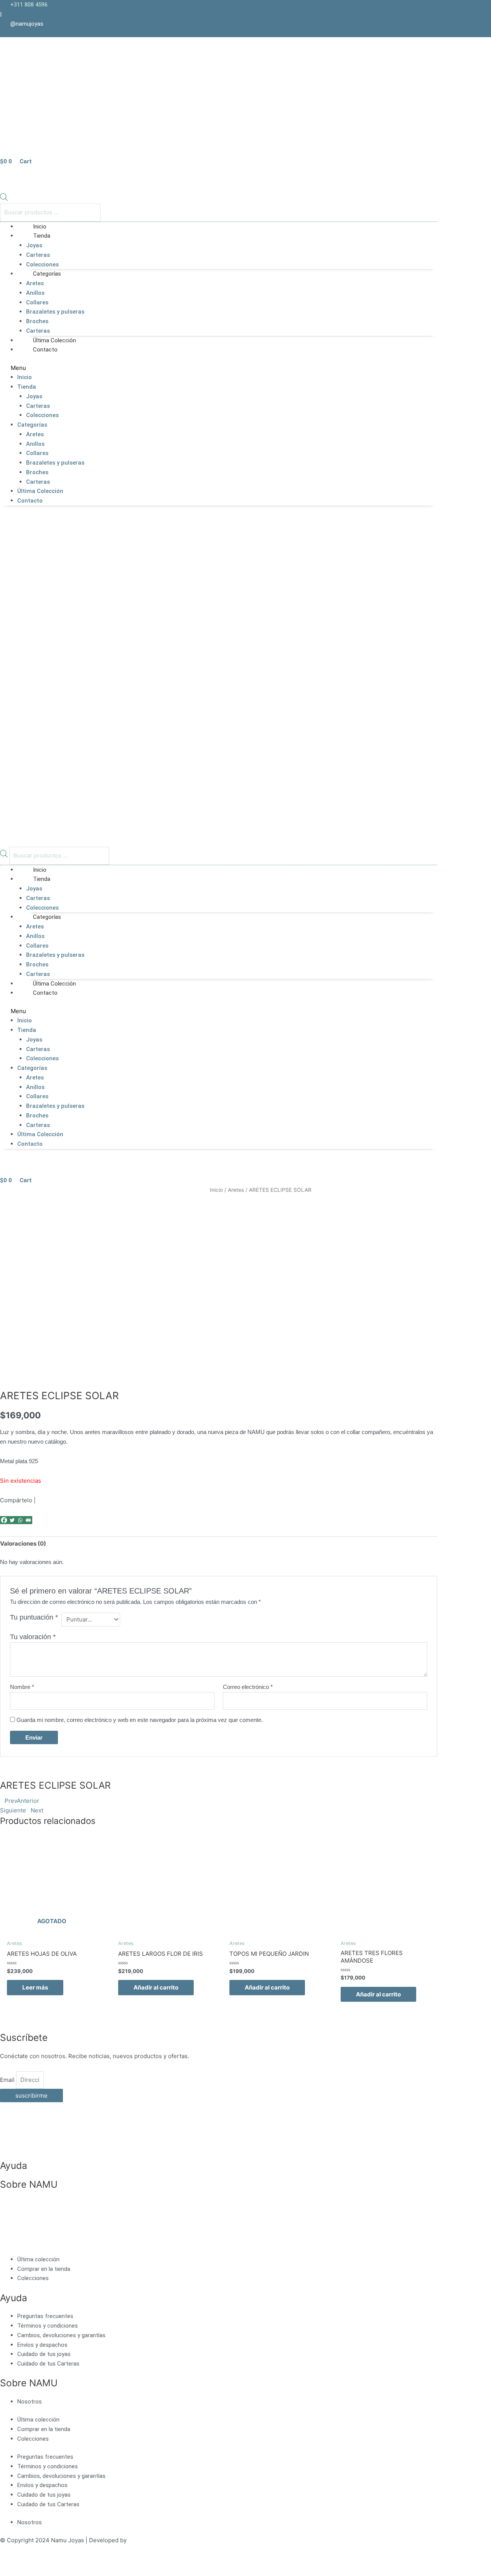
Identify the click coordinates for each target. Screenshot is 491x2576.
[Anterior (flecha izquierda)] (15, 2572)
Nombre (22, 1687)
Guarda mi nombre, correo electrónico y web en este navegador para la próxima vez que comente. (140, 1720)
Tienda (42, 236)
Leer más (35, 1987)
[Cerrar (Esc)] (112, 2562)
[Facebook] (4, 1520)
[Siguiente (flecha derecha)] (48, 2572)
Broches (37, 321)
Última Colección (40, 491)
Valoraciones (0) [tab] (23, 1543)
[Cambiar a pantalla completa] (48, 2562)
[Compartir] (80, 2562)
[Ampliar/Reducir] (15, 2562)
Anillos (35, 293)
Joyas (34, 245)
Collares (37, 302)
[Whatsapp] (20, 1520)
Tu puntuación (34, 1617)
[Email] (28, 1520)
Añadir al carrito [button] (156, 1987)
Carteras (38, 255)
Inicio (25, 377)
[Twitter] (12, 1520)
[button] (219, 368)
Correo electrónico (248, 1687)
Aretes (35, 283)
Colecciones (42, 415)
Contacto (45, 350)
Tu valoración (33, 1637)
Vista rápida (52, 1918)
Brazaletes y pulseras (55, 312)
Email (8, 2080)
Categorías (47, 274)
